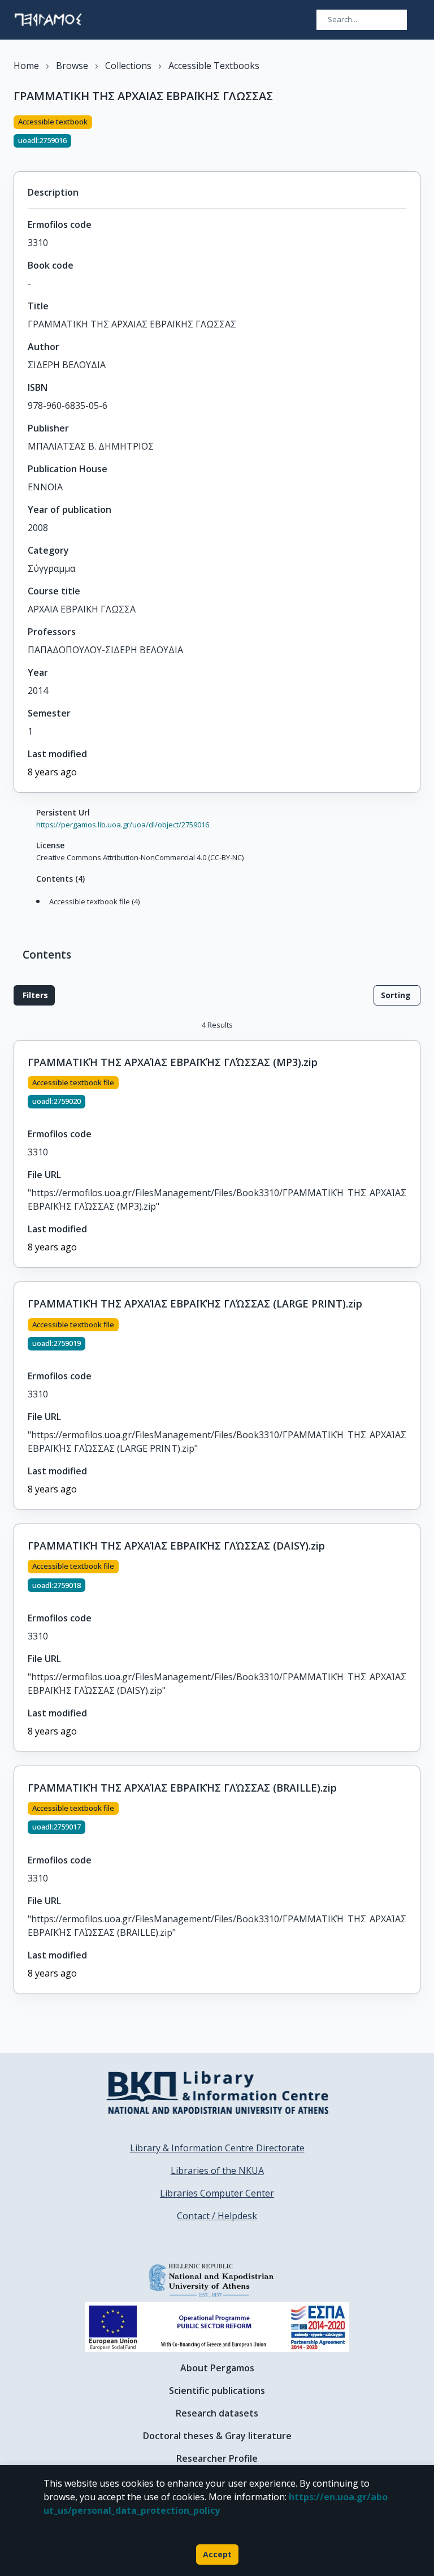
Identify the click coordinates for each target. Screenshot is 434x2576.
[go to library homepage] (217, 2092)
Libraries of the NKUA (217, 2171)
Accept (217, 2554)
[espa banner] (217, 2327)
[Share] (416, 137)
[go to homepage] (48, 20)
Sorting (396, 995)
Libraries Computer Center (217, 2193)
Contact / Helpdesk (217, 2216)
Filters (35, 995)
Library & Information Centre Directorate (217, 2148)
